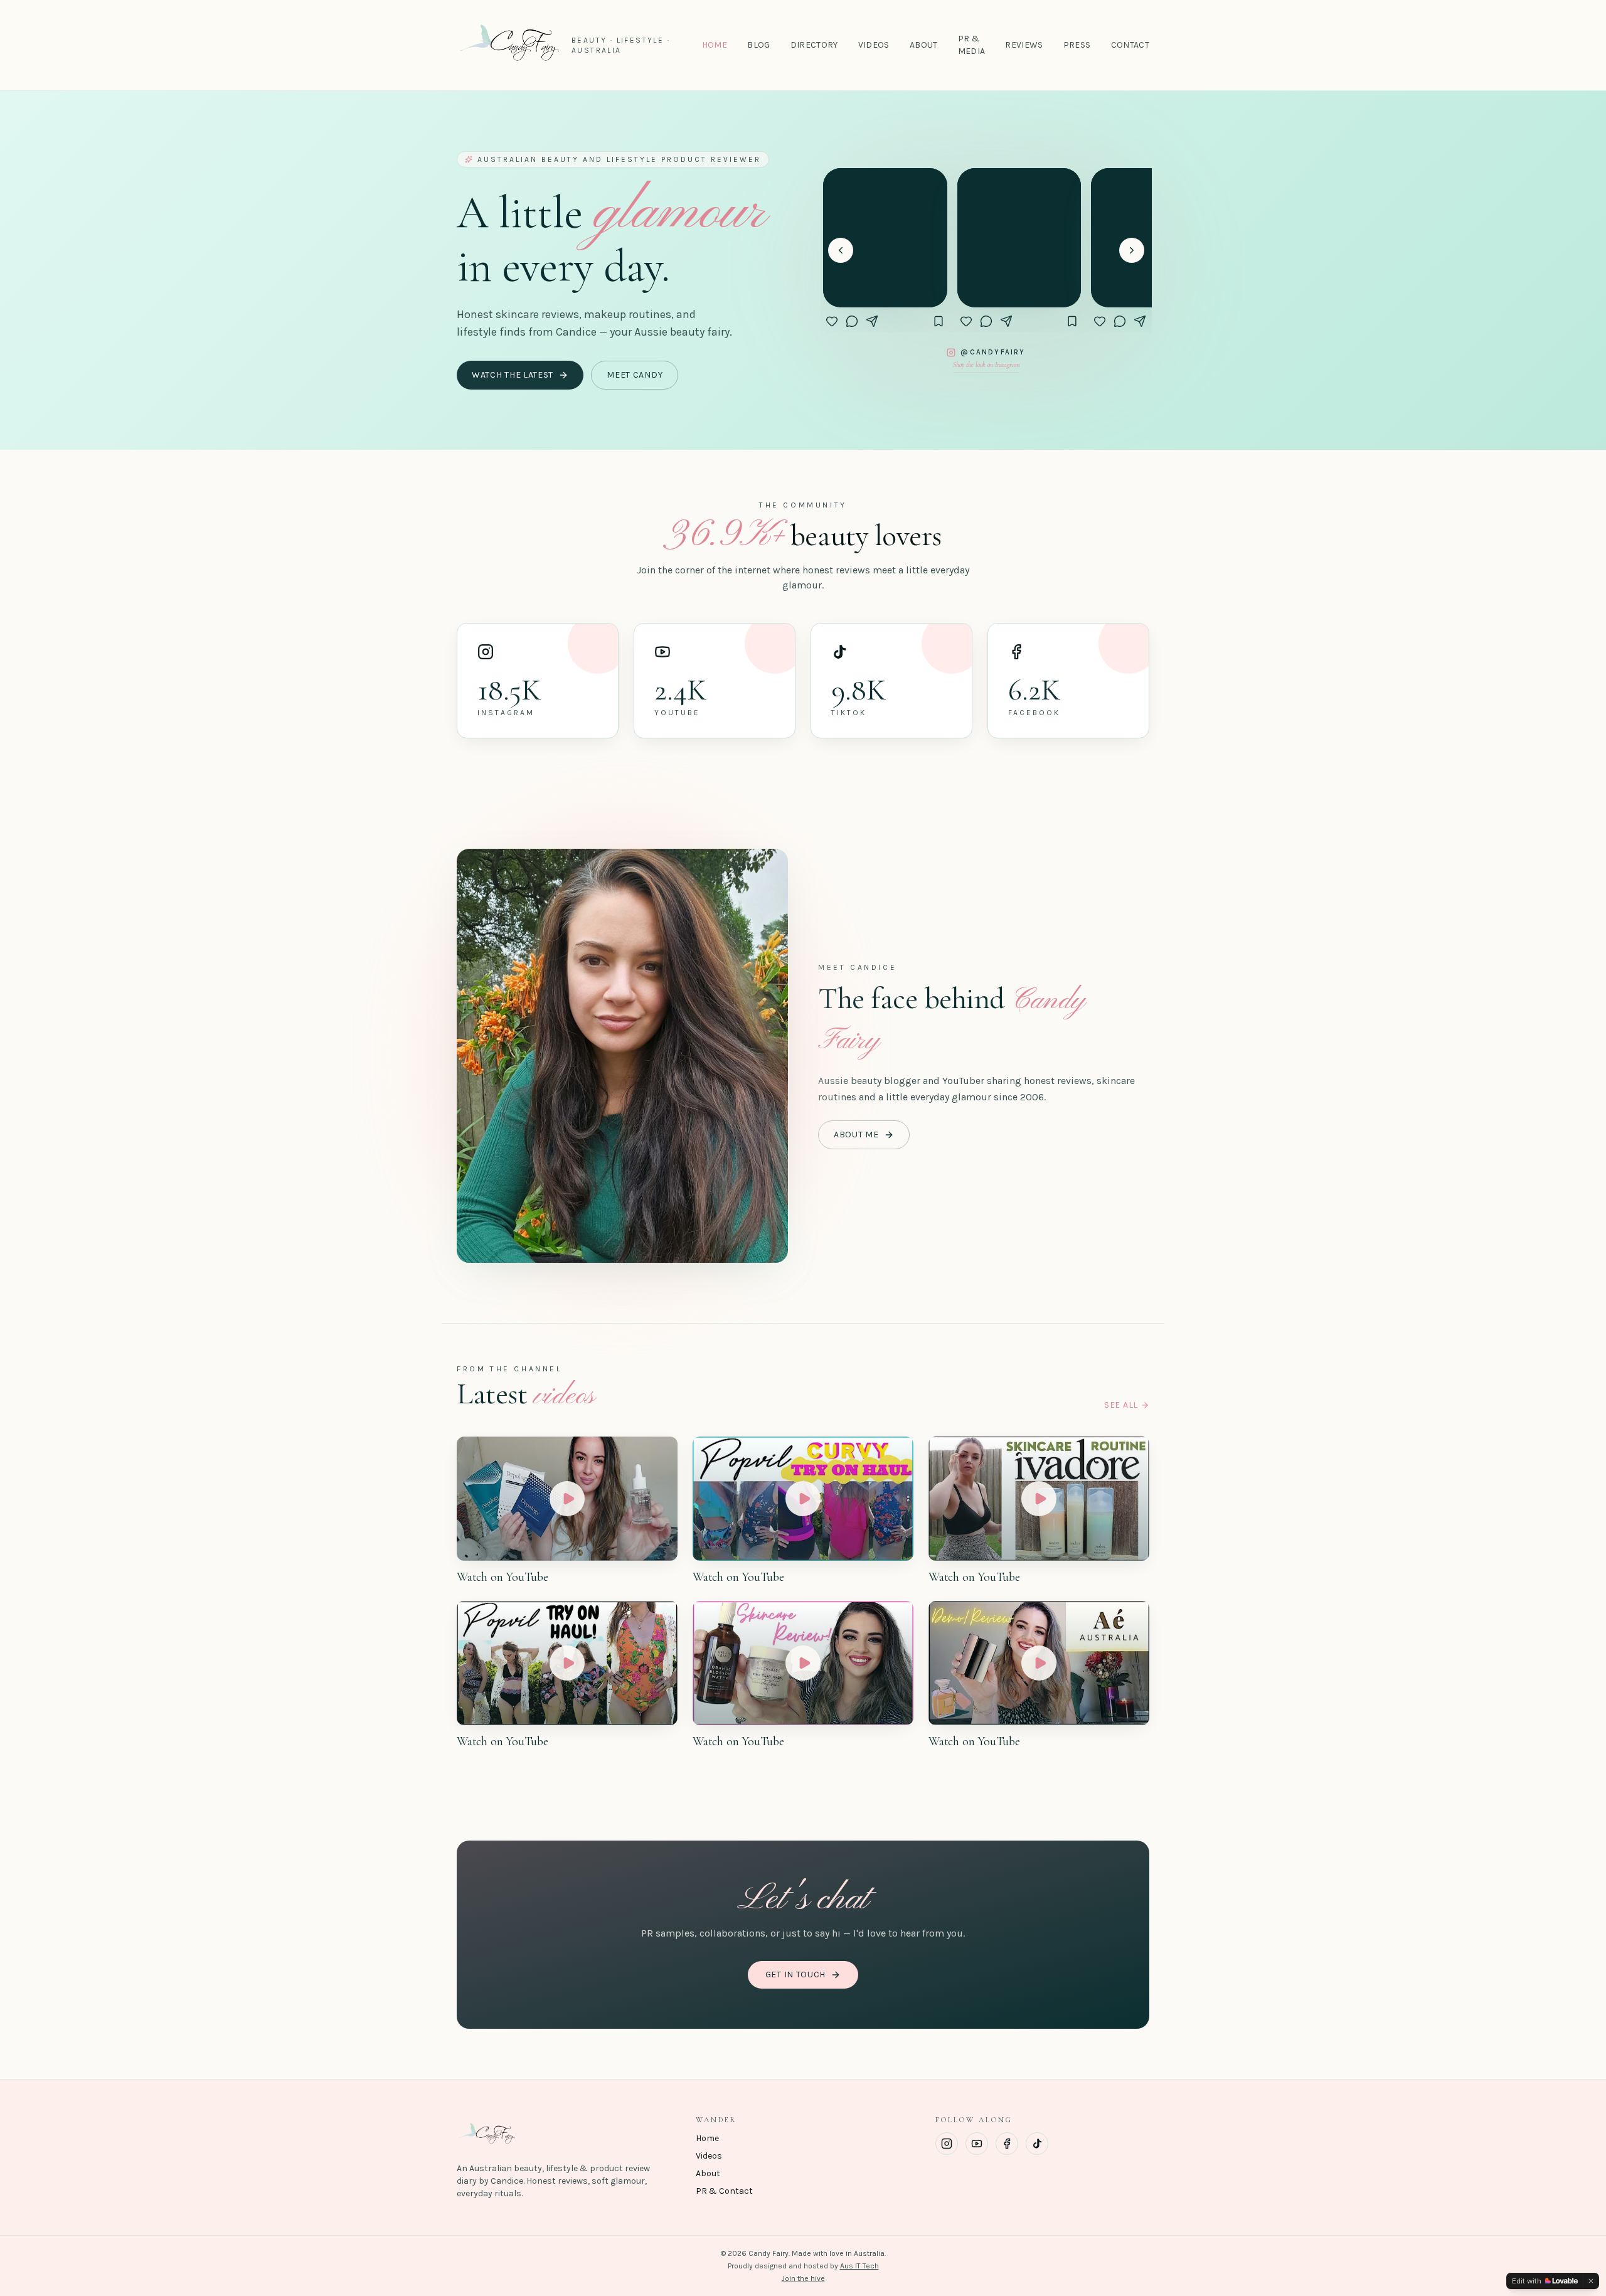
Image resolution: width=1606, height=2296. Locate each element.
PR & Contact (724, 2191)
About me (856, 1135)
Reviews (1024, 45)
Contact (1130, 45)
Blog (758, 45)
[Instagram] (947, 2144)
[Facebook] (1007, 2144)
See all (1121, 1405)
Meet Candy (635, 375)
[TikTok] (1037, 2144)
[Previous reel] (841, 250)
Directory (814, 45)
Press (1077, 45)
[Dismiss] (1591, 2281)
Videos (874, 45)
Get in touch (795, 1974)
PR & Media (972, 45)
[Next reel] (1132, 250)
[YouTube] (977, 2144)
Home (715, 45)
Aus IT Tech (859, 2266)
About (924, 45)
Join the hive (803, 2278)
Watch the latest (513, 375)
